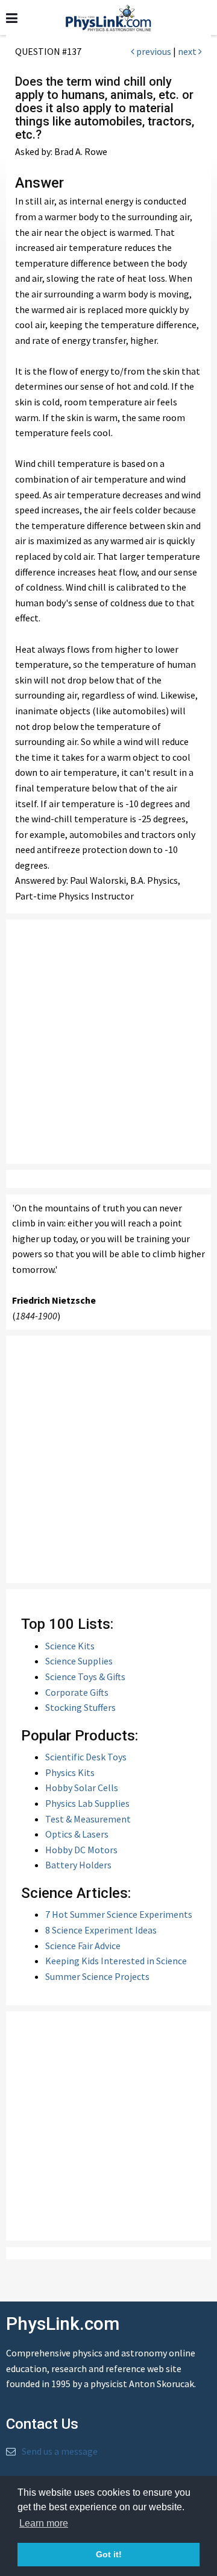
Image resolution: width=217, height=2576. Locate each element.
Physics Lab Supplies (87, 1803)
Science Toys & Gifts (85, 1677)
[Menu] (12, 18)
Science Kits (70, 1646)
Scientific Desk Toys (86, 1757)
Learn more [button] (44, 2523)
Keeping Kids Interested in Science (116, 1961)
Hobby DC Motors (81, 1850)
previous (153, 51)
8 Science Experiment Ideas (101, 1930)
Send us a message (60, 2451)
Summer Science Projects (97, 1976)
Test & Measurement (88, 1819)
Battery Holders (78, 1865)
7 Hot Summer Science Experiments (119, 1914)
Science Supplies (79, 1661)
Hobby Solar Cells (82, 1788)
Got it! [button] (109, 2554)
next (188, 51)
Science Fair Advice (83, 1946)
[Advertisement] (108, 1042)
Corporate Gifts (77, 1692)
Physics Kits (70, 1772)
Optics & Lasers (77, 1834)
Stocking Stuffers (80, 1707)
